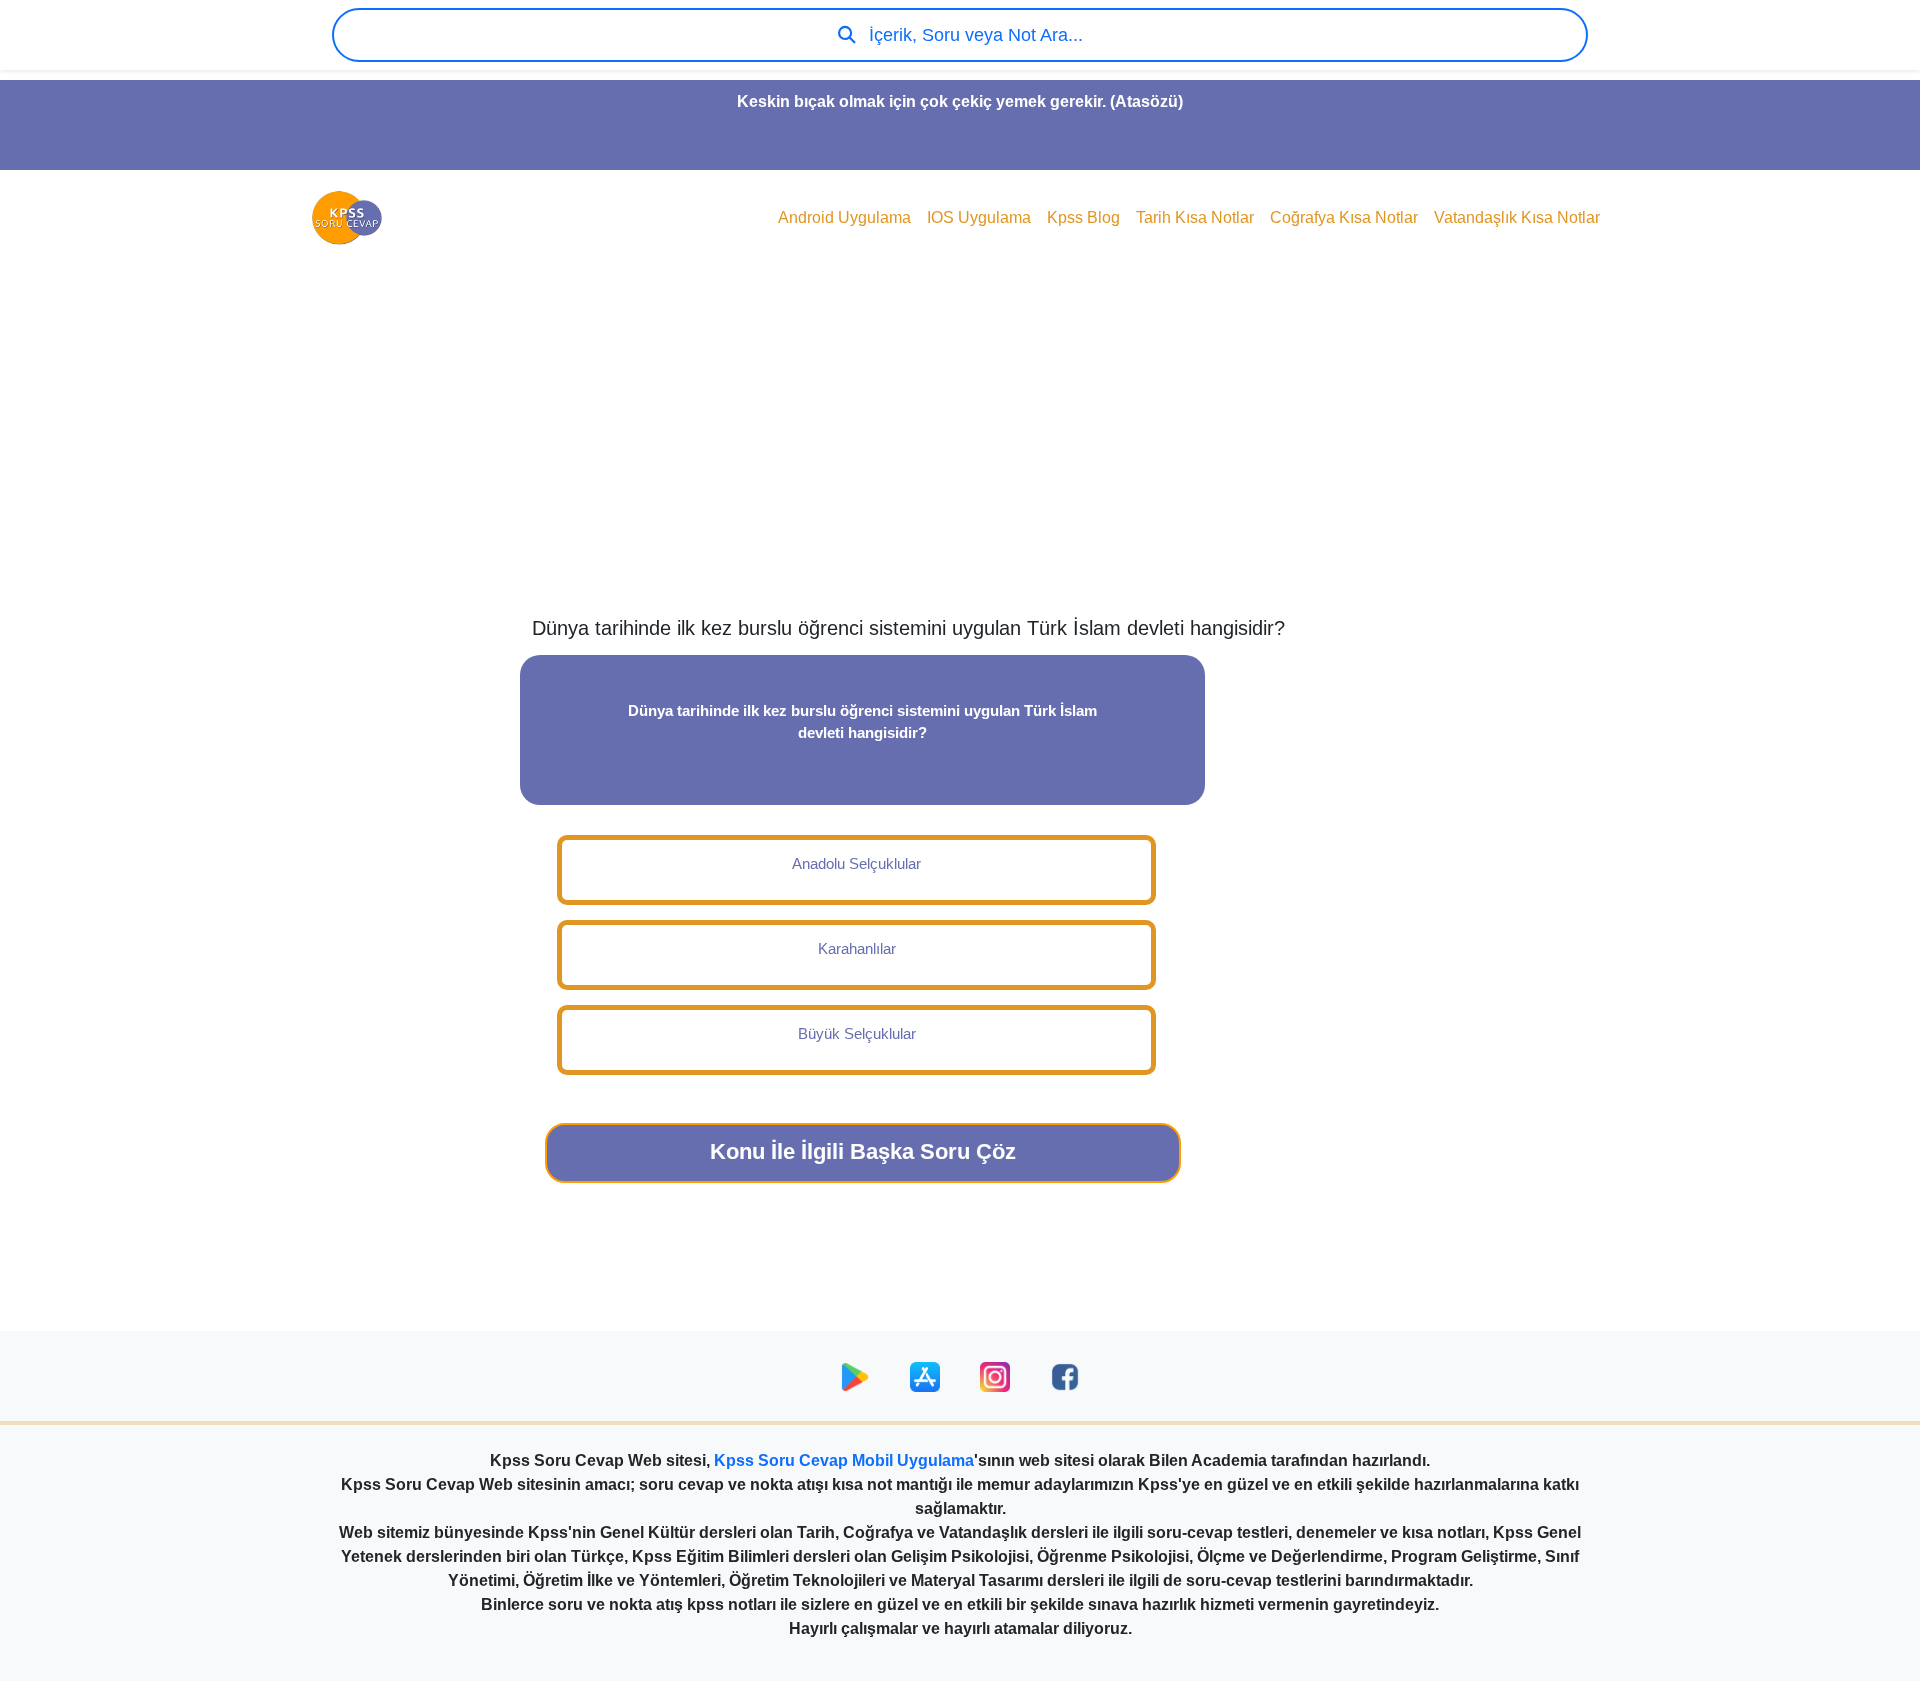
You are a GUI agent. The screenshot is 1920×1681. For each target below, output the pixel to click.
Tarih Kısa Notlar (1195, 217)
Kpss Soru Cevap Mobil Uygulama (844, 1460)
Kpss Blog (1083, 217)
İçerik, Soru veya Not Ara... (973, 35)
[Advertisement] (960, 456)
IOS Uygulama (979, 217)
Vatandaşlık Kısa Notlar (1517, 217)
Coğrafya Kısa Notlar (1344, 217)
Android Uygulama (844, 217)
